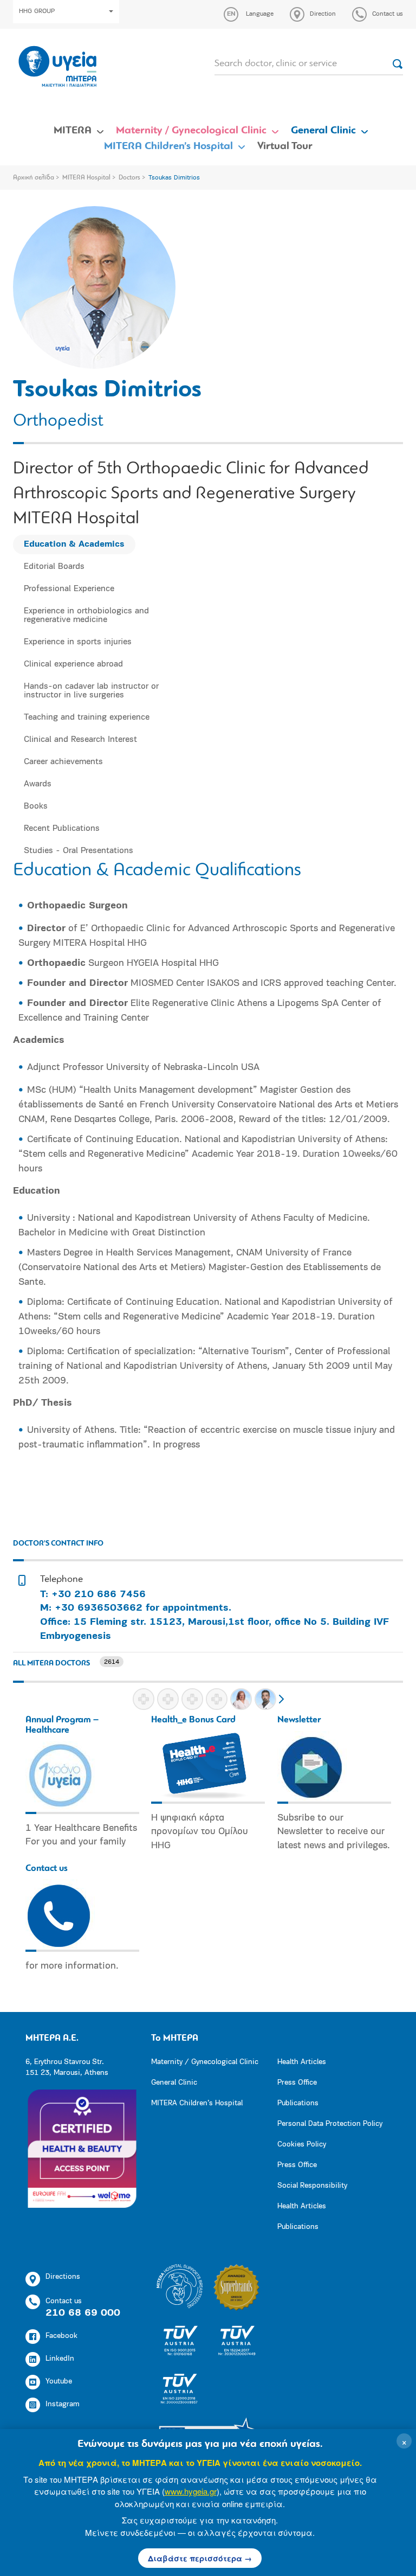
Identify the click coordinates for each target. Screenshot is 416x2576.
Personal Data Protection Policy (330, 2124)
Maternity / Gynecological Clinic (191, 131)
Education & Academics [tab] (74, 544)
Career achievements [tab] (63, 762)
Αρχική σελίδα (34, 178)
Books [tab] (36, 806)
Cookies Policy (302, 2145)
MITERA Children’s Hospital (168, 146)
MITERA (73, 131)
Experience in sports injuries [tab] (78, 642)
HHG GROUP (37, 11)
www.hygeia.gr (191, 2491)
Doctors (129, 178)
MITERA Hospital (86, 178)
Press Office (297, 2083)
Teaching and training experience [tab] (87, 717)
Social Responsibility (312, 2186)
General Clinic (323, 131)
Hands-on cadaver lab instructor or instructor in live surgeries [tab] (91, 691)
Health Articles (302, 2062)
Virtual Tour (285, 146)
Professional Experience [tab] (69, 589)
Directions (63, 2277)
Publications (298, 2103)
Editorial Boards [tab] (54, 567)
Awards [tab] (38, 784)
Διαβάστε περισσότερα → (200, 2558)
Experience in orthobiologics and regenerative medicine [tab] (86, 616)
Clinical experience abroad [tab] (73, 664)
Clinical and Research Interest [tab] (80, 740)
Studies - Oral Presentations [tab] (79, 851)
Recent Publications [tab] (62, 829)
